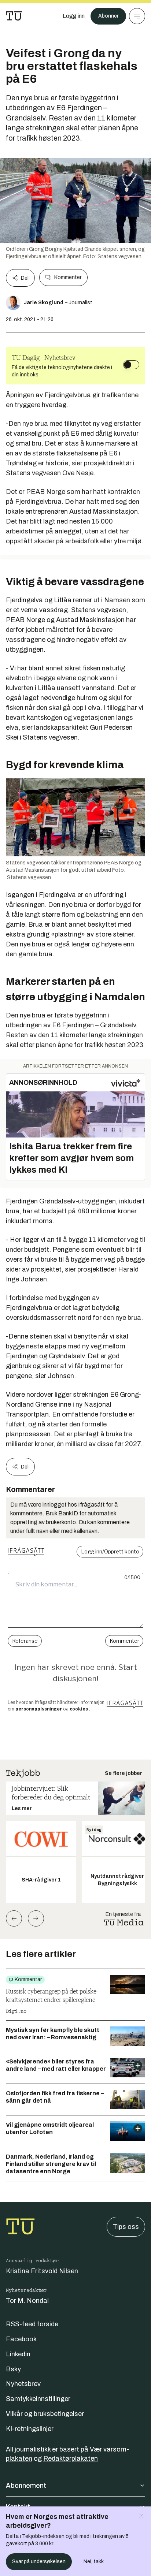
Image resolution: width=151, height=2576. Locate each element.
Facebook (21, 2339)
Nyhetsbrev (23, 2384)
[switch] (131, 365)
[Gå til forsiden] (14, 16)
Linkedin (18, 2354)
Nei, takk (94, 2562)
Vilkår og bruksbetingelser (45, 2414)
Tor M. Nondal (27, 2301)
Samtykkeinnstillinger (38, 2399)
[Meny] (137, 16)
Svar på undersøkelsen (39, 2562)
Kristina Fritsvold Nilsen (42, 2271)
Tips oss (126, 2227)
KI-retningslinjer (30, 2429)
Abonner (108, 16)
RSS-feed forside (32, 2324)
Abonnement (26, 2486)
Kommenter (68, 277)
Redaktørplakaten (71, 2458)
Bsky (13, 2369)
